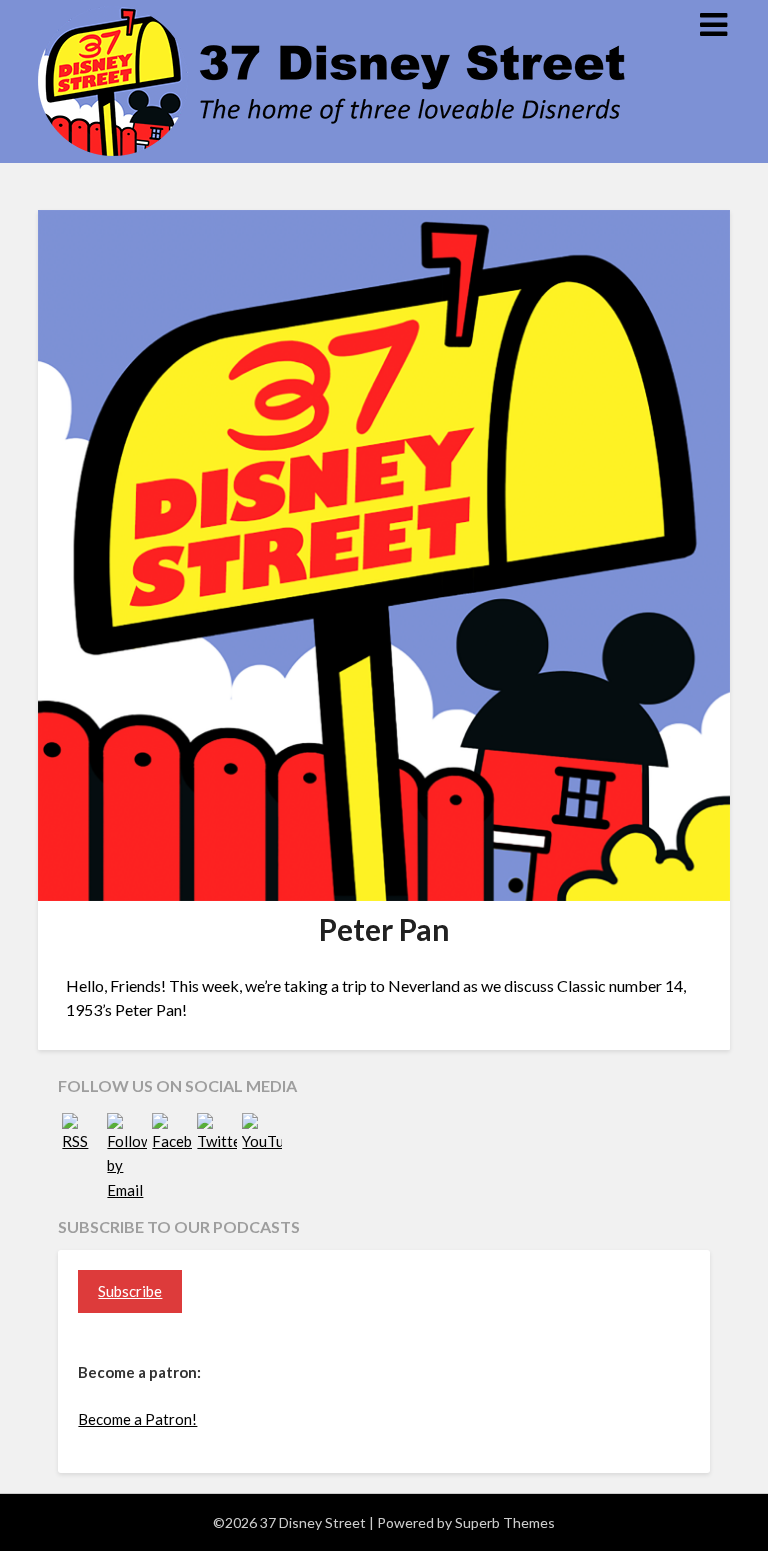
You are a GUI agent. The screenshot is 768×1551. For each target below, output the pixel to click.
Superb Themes (505, 1522)
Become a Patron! (137, 1419)
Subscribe (130, 1291)
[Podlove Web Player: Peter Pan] (384, 964)
